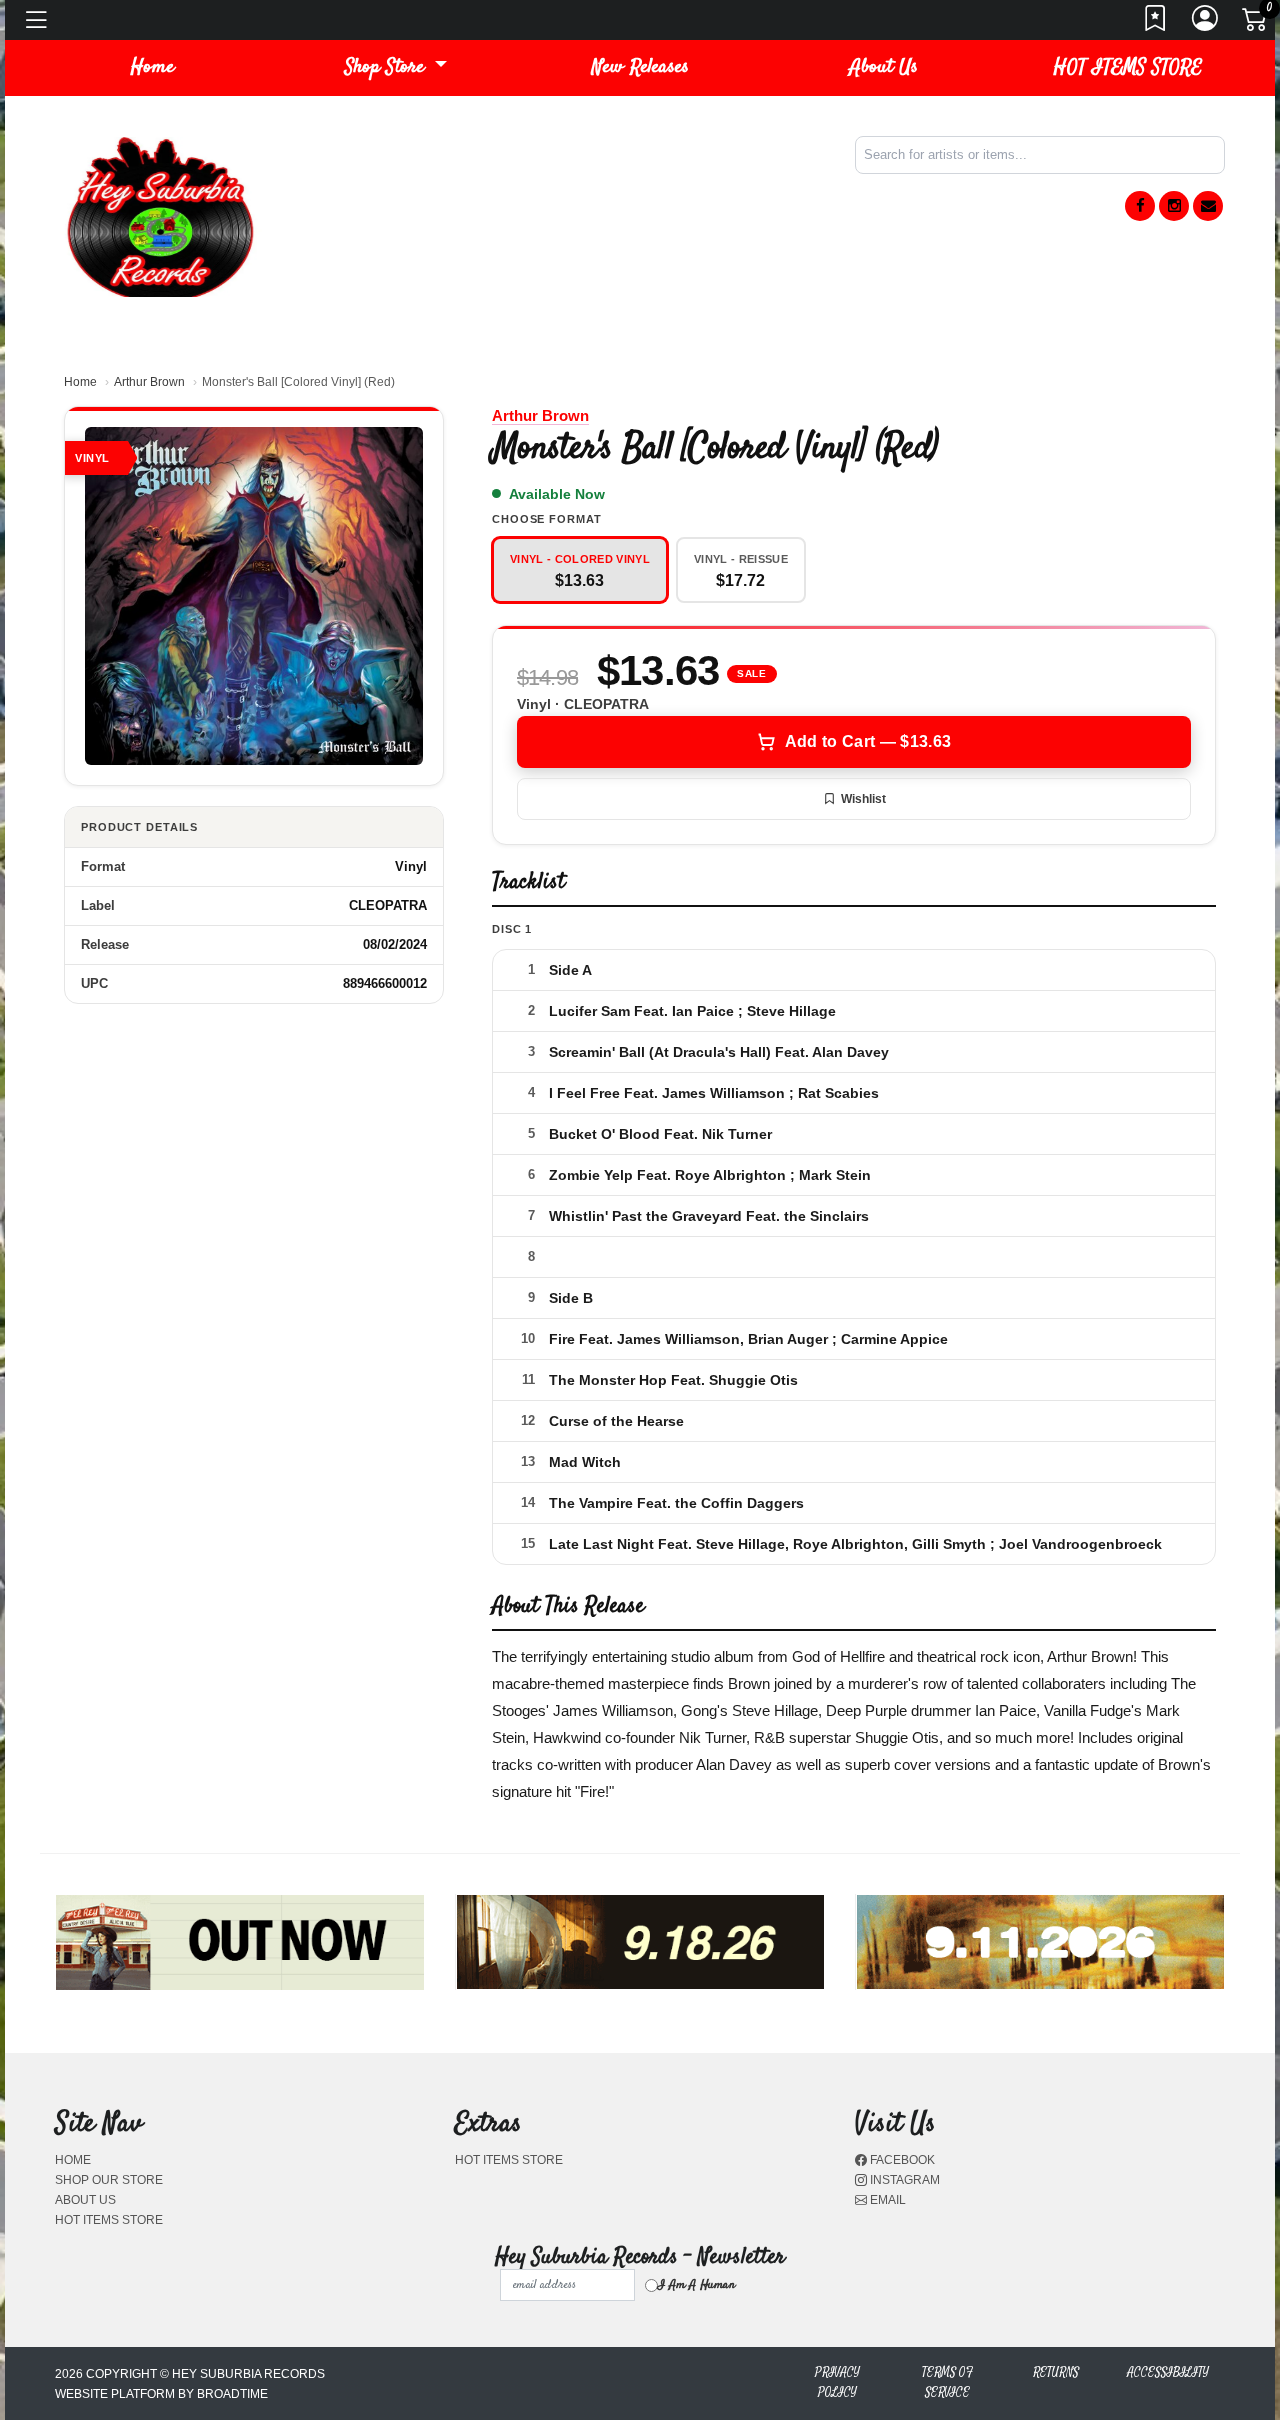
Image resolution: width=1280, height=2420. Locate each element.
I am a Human (696, 2285)
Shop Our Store (109, 2180)
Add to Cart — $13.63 (868, 741)
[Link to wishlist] (1156, 24)
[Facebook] (1140, 206)
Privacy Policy (837, 2382)
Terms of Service (947, 2382)
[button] (396, 68)
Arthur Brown (149, 382)
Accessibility (1168, 2372)
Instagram (903, 2180)
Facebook (901, 2160)
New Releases (640, 67)
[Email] (1208, 206)
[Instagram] (1174, 206)
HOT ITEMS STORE (1128, 67)
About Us (884, 67)
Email (886, 2200)
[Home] (160, 215)
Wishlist (863, 799)
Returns (1056, 2372)
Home (80, 382)
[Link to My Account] (1206, 24)
